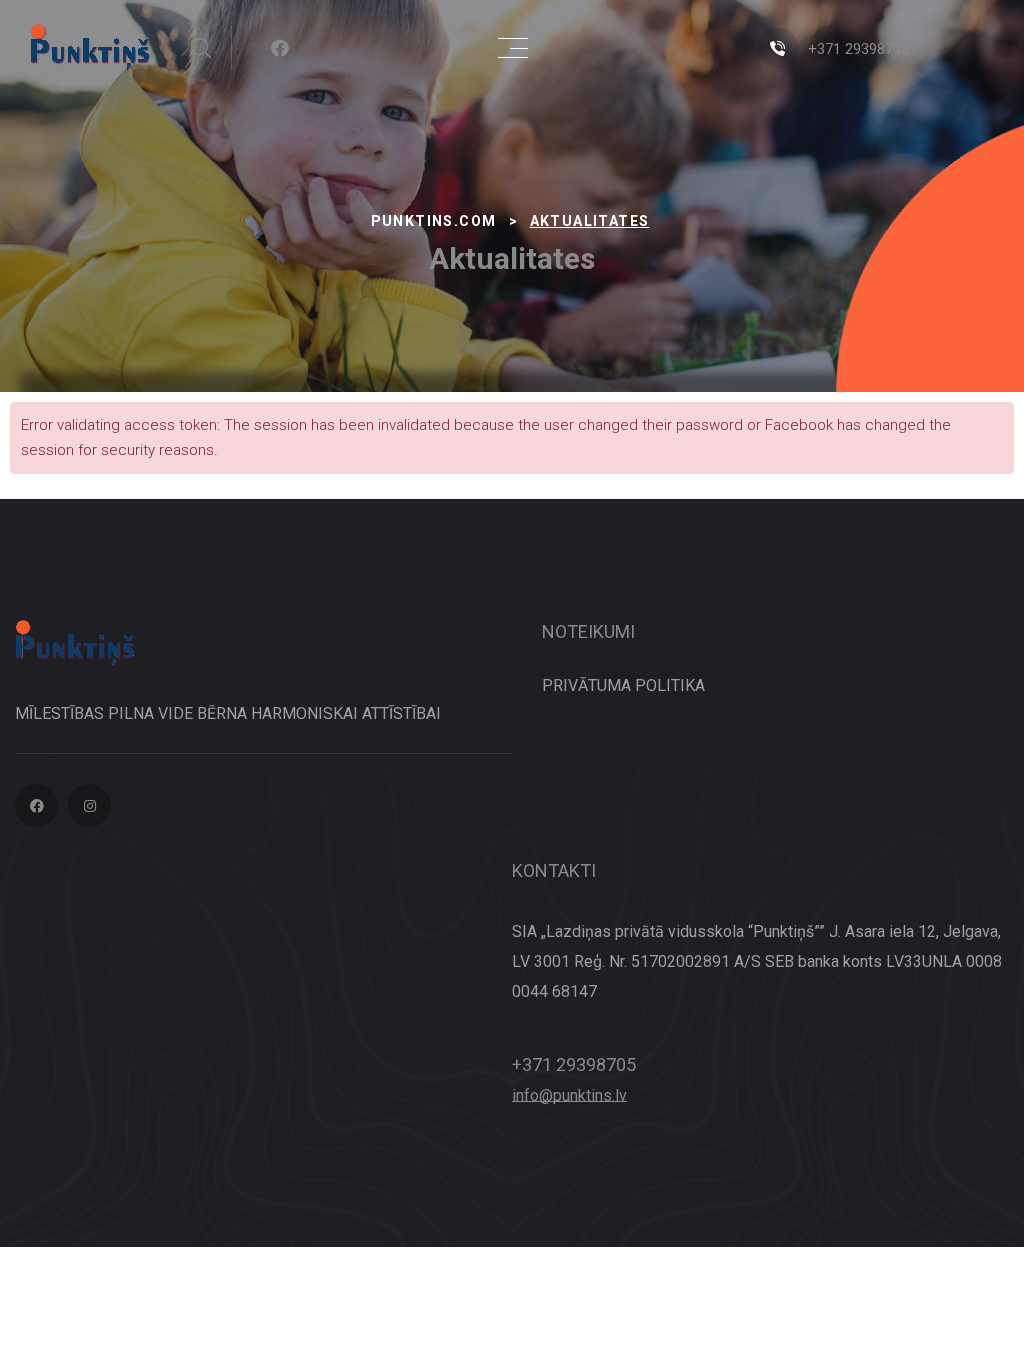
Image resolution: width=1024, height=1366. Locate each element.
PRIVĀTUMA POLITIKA (623, 685)
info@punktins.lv (569, 1095)
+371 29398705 (858, 49)
